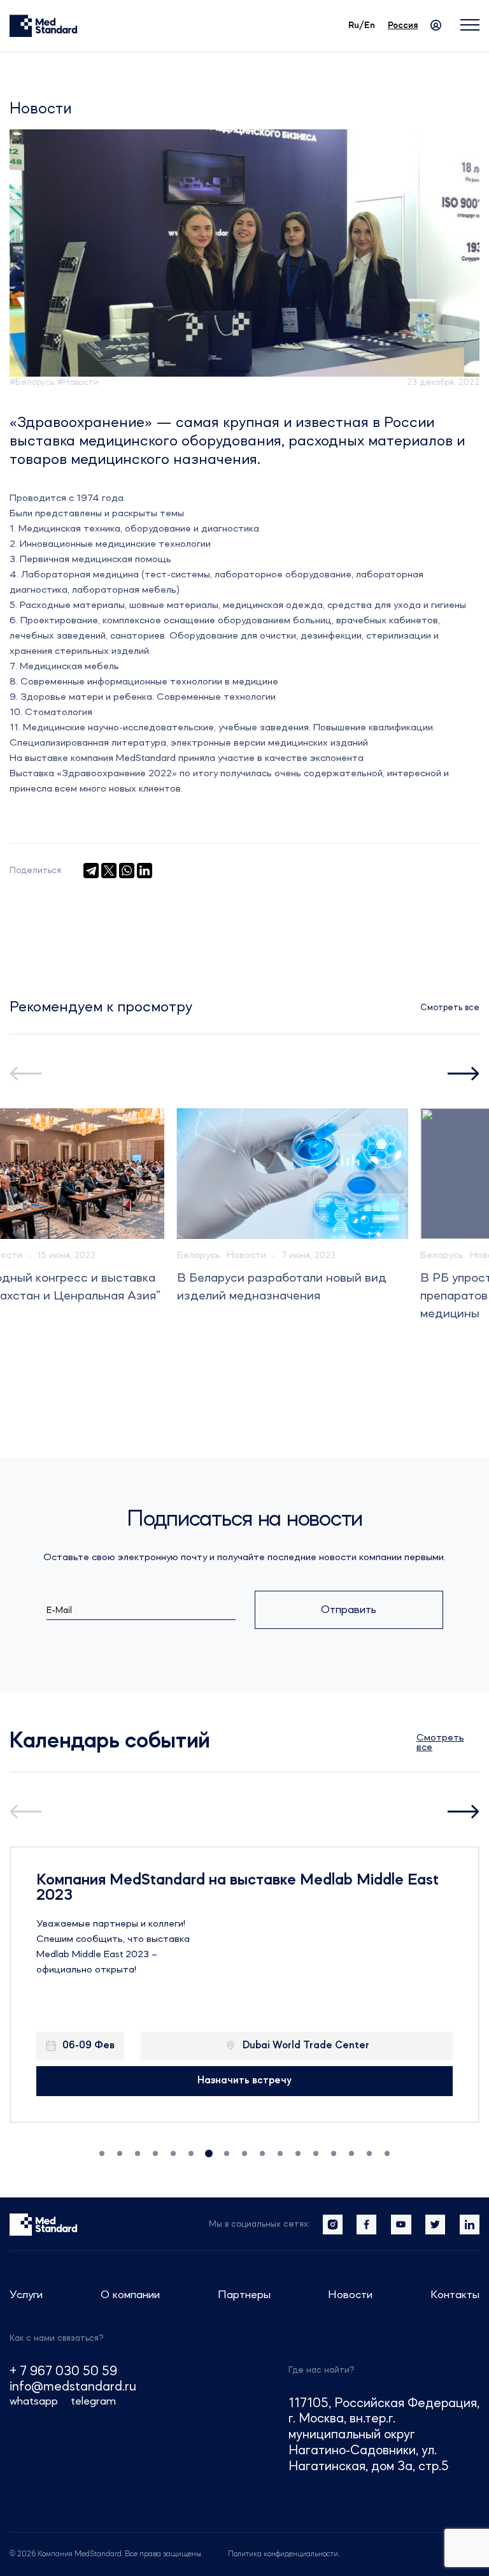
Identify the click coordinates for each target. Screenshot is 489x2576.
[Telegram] (91, 871)
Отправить (349, 1610)
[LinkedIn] (145, 871)
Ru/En (362, 25)
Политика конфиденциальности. (284, 2554)
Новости (246, 1255)
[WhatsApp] (127, 871)
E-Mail (59, 1610)
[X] (109, 871)
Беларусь (199, 1255)
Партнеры (244, 2295)
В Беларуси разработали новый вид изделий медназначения (282, 1287)
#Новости (78, 382)
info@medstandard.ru (73, 2387)
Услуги (26, 2295)
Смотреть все (450, 1008)
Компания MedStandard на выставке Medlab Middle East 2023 (237, 1888)
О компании (130, 2295)
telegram (93, 2401)
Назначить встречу (244, 2081)
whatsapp (34, 2401)
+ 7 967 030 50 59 (63, 2372)
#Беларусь (32, 382)
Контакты (455, 2295)
